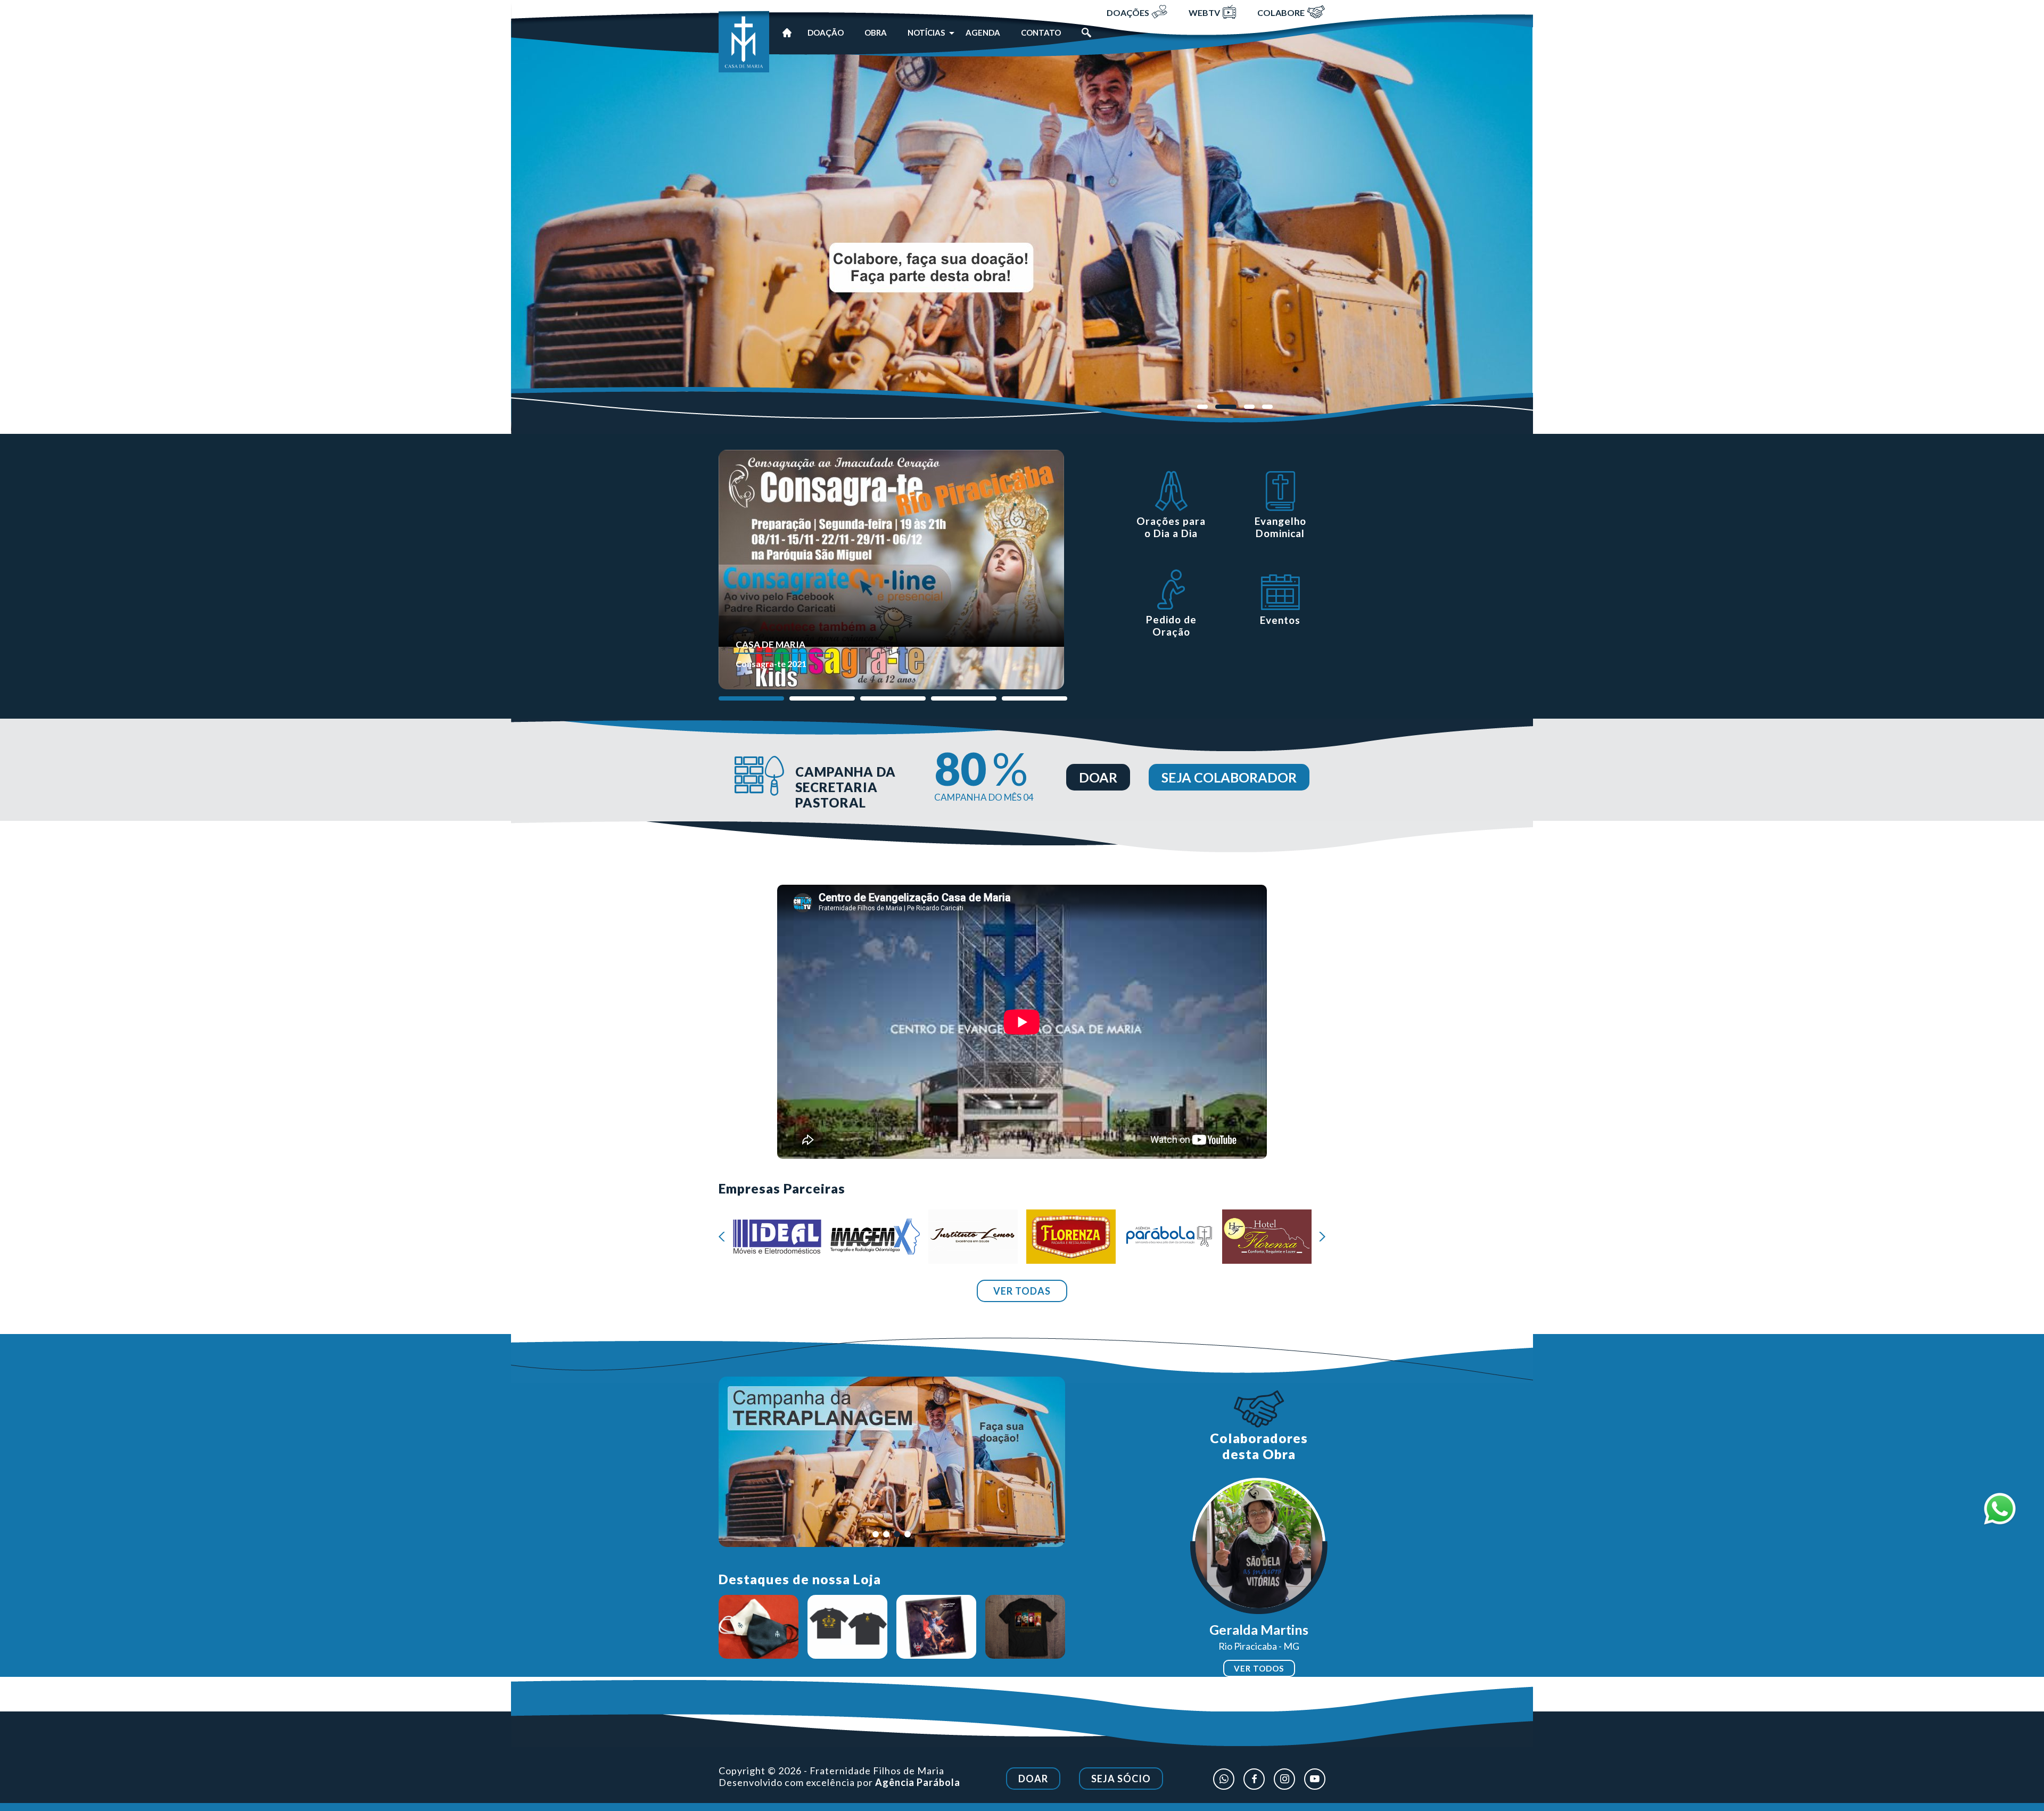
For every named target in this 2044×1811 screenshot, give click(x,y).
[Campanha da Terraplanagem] (1022, 227)
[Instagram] (1284, 1779)
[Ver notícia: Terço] (759, 1627)
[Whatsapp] (1224, 1779)
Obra (876, 32)
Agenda (983, 32)
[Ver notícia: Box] (1025, 1627)
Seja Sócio (1121, 1779)
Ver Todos (1259, 1668)
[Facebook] (1254, 1779)
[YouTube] (1315, 1779)
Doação (826, 32)
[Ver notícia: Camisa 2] (936, 1627)
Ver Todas (1022, 1291)
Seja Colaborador (1229, 777)
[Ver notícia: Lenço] (847, 1627)
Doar (1098, 777)
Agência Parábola (918, 1782)
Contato (1041, 32)
